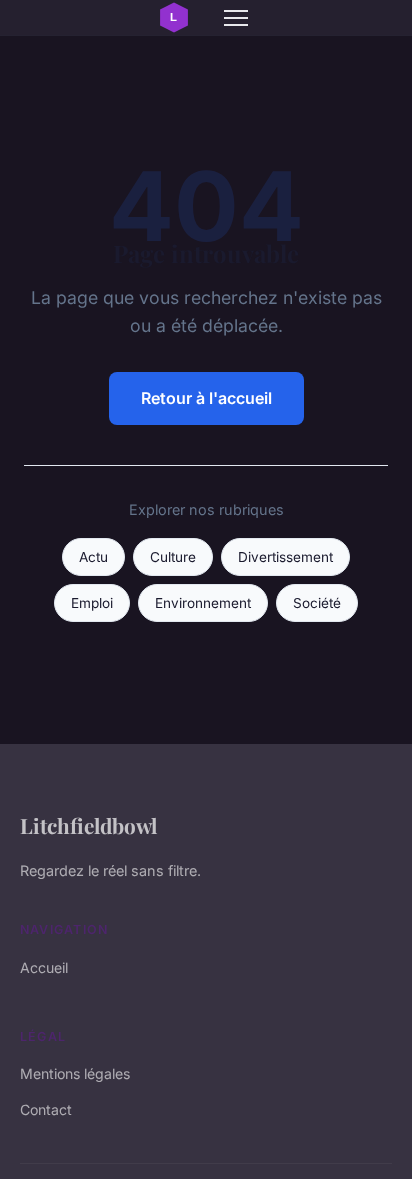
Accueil (44, 967)
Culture (173, 557)
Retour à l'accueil (206, 398)
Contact (46, 1109)
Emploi (92, 603)
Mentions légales (75, 1073)
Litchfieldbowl (88, 825)
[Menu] (236, 18)
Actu (93, 557)
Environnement (203, 603)
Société (317, 603)
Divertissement (285, 557)
